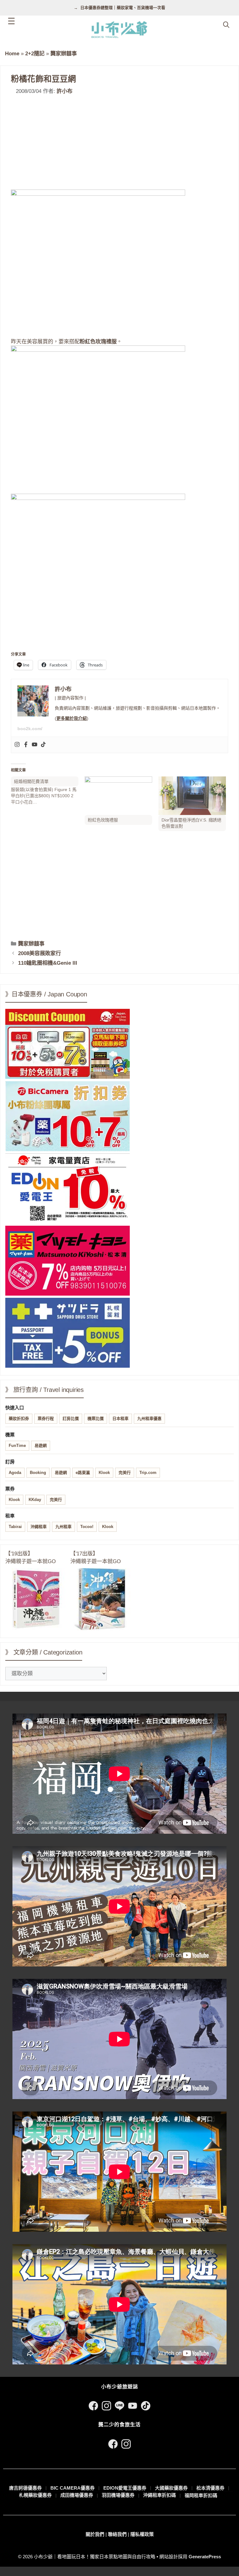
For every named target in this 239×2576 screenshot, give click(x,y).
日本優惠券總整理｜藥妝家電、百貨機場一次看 (123, 8)
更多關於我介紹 (72, 718)
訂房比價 (71, 1418)
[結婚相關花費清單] (48, 791)
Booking (38, 1473)
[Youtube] (35, 745)
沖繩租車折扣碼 (159, 2495)
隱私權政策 (142, 2534)
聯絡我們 (117, 2534)
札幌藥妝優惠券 (35, 2495)
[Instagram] (17, 745)
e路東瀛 (83, 1473)
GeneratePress (205, 2557)
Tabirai (15, 1527)
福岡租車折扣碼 (201, 2495)
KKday (35, 1500)
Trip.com (148, 1473)
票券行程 (46, 1418)
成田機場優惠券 (77, 2495)
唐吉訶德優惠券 (25, 2488)
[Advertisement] (119, 143)
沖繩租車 (39, 1527)
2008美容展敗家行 (40, 953)
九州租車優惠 (149, 1418)
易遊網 (41, 1446)
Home (12, 54)
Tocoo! (87, 1527)
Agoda (15, 1473)
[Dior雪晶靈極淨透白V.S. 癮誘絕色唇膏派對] (192, 796)
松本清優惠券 (210, 2488)
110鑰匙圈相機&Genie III (48, 963)
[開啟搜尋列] (226, 25)
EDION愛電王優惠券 (125, 2488)
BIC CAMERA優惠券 (73, 2488)
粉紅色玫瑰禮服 (98, 342)
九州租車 (63, 1527)
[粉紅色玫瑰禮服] (118, 796)
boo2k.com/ (30, 729)
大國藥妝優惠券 (171, 2488)
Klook (104, 1473)
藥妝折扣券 (19, 1418)
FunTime (17, 1446)
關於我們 (95, 2534)
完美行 (125, 1473)
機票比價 (96, 1418)
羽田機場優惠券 (118, 2495)
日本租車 (120, 1418)
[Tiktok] (43, 745)
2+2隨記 (35, 54)
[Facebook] (26, 745)
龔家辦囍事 (64, 54)
